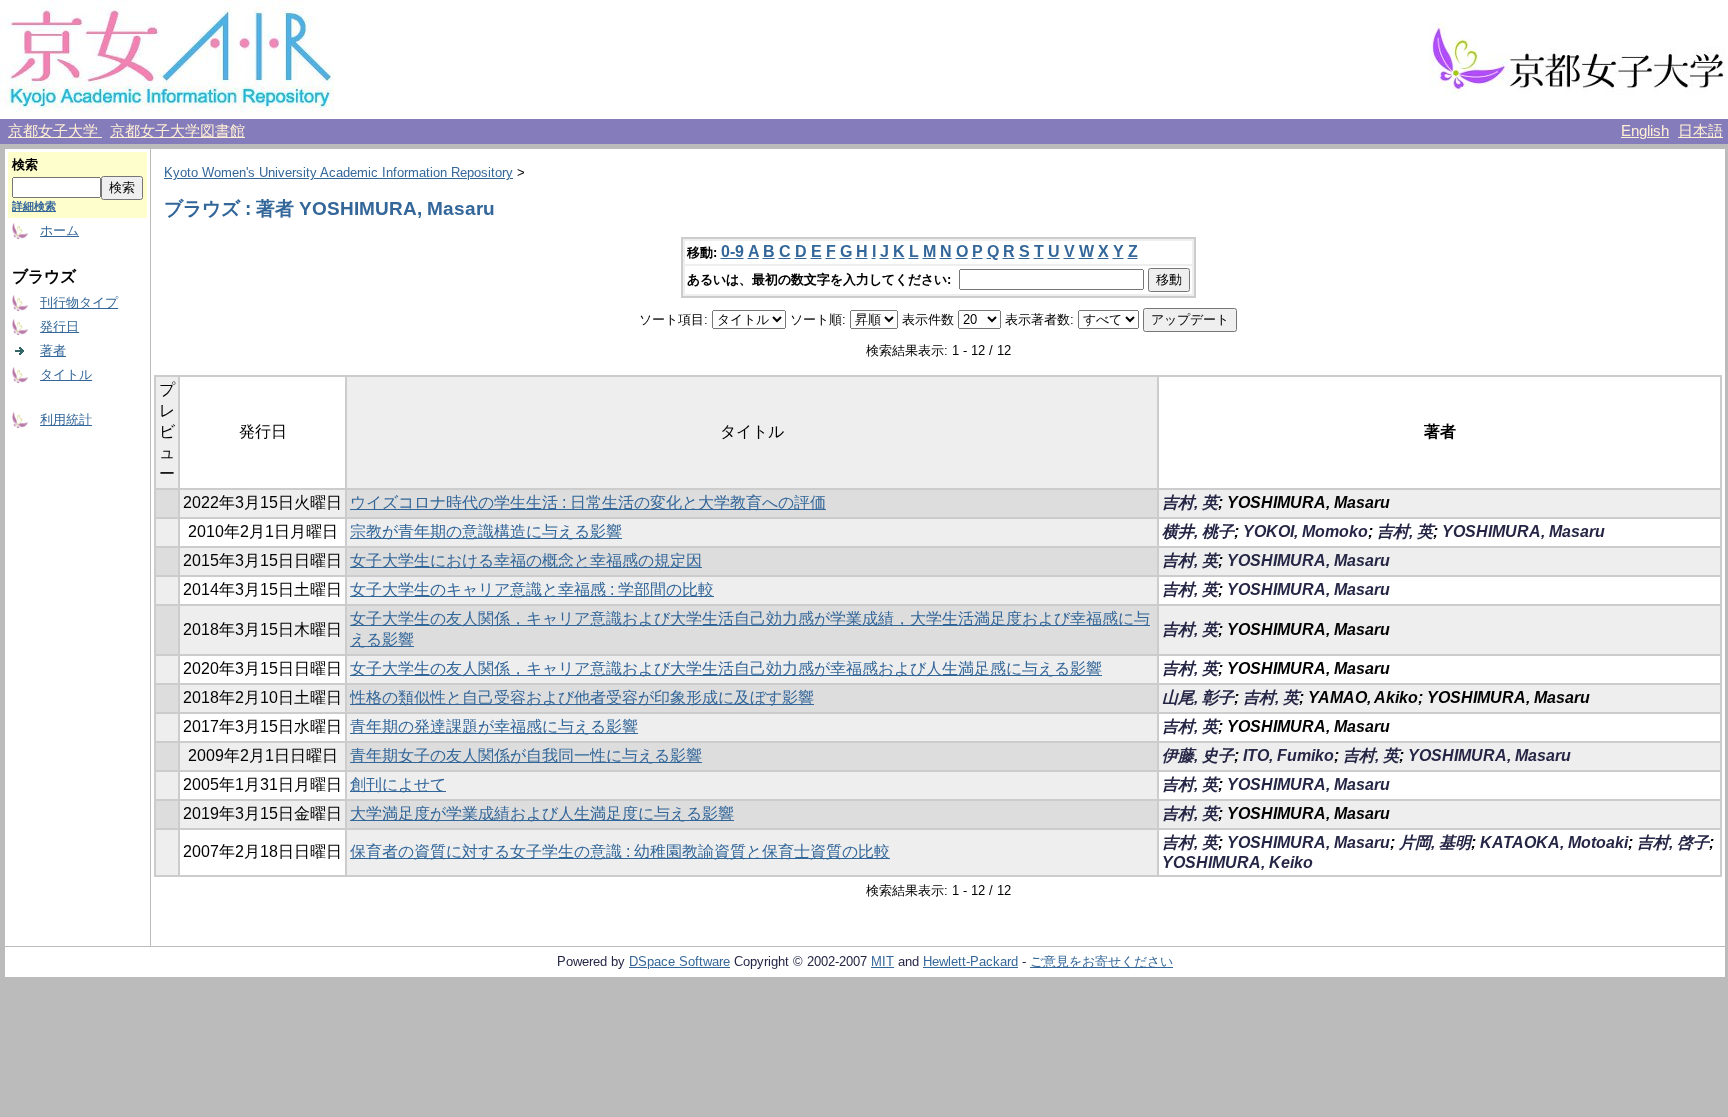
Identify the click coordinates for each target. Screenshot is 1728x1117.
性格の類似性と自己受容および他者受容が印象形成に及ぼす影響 (582, 697)
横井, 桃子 (1198, 531)
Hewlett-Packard (970, 961)
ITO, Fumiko (1288, 755)
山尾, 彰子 (1198, 697)
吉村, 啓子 (1673, 842)
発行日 (59, 326)
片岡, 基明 (1435, 842)
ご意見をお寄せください (1101, 961)
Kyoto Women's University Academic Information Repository (338, 172)
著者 (53, 350)
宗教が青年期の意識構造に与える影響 (486, 531)
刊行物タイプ (79, 302)
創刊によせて (398, 784)
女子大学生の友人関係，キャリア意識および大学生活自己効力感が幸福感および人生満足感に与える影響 (726, 668)
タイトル (66, 374)
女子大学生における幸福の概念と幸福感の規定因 (526, 560)
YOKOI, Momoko (1305, 531)
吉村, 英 (1190, 502)
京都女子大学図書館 (177, 131)
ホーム (59, 230)
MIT (882, 961)
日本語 (1700, 131)
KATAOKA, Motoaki (1554, 842)
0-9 (732, 251)
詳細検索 (34, 206)
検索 (25, 164)
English (1645, 131)
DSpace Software (679, 961)
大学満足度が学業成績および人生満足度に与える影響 (542, 813)
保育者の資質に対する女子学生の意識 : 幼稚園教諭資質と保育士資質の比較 (620, 851)
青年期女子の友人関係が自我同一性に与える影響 (526, 755)
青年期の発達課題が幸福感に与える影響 (494, 726)
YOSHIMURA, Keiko (1237, 862)
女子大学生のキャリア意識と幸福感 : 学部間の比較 (532, 589)
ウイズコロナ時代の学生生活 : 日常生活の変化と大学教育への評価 (588, 502)
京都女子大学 (55, 131)
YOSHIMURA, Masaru (1523, 531)
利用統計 (66, 419)
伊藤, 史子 (1198, 755)
